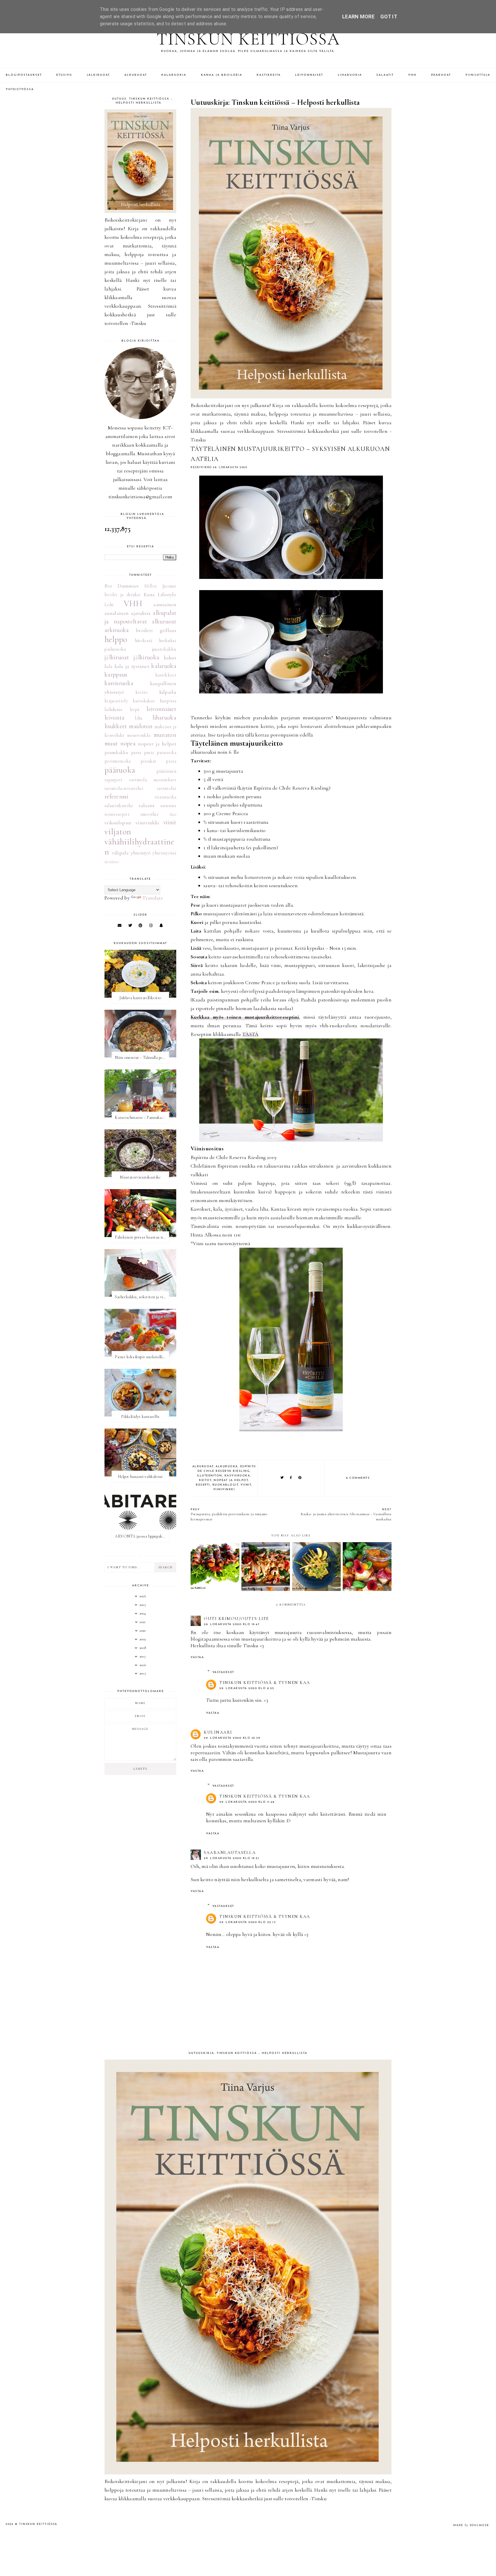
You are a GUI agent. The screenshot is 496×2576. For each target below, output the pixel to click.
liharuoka (164, 718)
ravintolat (167, 788)
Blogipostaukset (24, 75)
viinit (246, 1485)
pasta (149, 753)
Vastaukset (223, 1672)
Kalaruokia (174, 75)
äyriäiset (112, 862)
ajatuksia (141, 613)
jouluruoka (115, 649)
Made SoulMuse (471, 2525)
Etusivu (64, 75)
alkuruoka (227, 1467)
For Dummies (122, 586)
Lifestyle (167, 594)
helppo (116, 639)
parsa (136, 753)
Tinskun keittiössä (248, 39)
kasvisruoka (237, 1476)
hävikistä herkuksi (156, 641)
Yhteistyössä (20, 89)
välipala (120, 853)
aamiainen (165, 604)
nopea (128, 743)
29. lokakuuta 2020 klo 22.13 (248, 1922)
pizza (171, 761)
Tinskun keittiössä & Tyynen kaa (265, 1683)
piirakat (148, 761)
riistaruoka (165, 797)
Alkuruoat (136, 75)
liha (138, 718)
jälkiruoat (117, 657)
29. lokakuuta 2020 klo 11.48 (247, 1802)
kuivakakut (144, 701)
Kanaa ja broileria (222, 75)
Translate (153, 898)
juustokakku (164, 649)
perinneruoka (118, 761)
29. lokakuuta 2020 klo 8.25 (247, 1688)
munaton (165, 735)
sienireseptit (117, 814)
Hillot (151, 586)
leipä (135, 710)
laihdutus (114, 710)
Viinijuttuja (478, 75)
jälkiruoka (146, 657)
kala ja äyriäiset (132, 666)
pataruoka (166, 753)
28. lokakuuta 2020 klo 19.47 (232, 1624)
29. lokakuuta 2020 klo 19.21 (231, 1858)
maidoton (141, 726)
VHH (133, 603)
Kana (149, 594)
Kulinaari (218, 1732)
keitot (205, 1480)
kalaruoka (164, 666)
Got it (389, 17)
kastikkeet (166, 675)
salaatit (147, 805)
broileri (144, 630)
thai (173, 814)
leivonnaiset (161, 709)
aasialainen (117, 613)
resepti (203, 1485)
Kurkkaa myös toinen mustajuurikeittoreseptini (245, 1017)
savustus (168, 806)
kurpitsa (168, 701)
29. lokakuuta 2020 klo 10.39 (232, 1738)
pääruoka (120, 770)
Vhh (412, 75)
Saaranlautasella (230, 1852)
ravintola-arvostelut (124, 788)
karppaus (116, 674)
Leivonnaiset (309, 75)
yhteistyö (141, 853)
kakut (170, 658)
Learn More (358, 17)
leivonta (114, 718)
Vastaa (197, 1657)
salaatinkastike (119, 806)
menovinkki (139, 735)
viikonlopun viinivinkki (132, 823)
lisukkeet (116, 726)
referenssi (116, 796)
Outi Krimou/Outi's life (236, 1619)
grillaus (168, 630)
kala (108, 666)
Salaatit (385, 75)
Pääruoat (441, 75)
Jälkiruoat (98, 75)
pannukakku (116, 753)
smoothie (150, 814)
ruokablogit (225, 1485)
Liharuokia (350, 75)
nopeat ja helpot (231, 1480)
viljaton (118, 832)
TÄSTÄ (250, 1034)
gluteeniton (210, 1476)
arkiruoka (117, 630)
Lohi (109, 605)
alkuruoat (203, 1467)
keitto (142, 692)
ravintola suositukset (153, 780)
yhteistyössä (164, 853)
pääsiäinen (166, 771)
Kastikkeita (269, 75)
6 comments (358, 1478)
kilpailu (168, 692)
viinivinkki (224, 1489)
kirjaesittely (116, 701)
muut (111, 743)
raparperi (114, 780)
